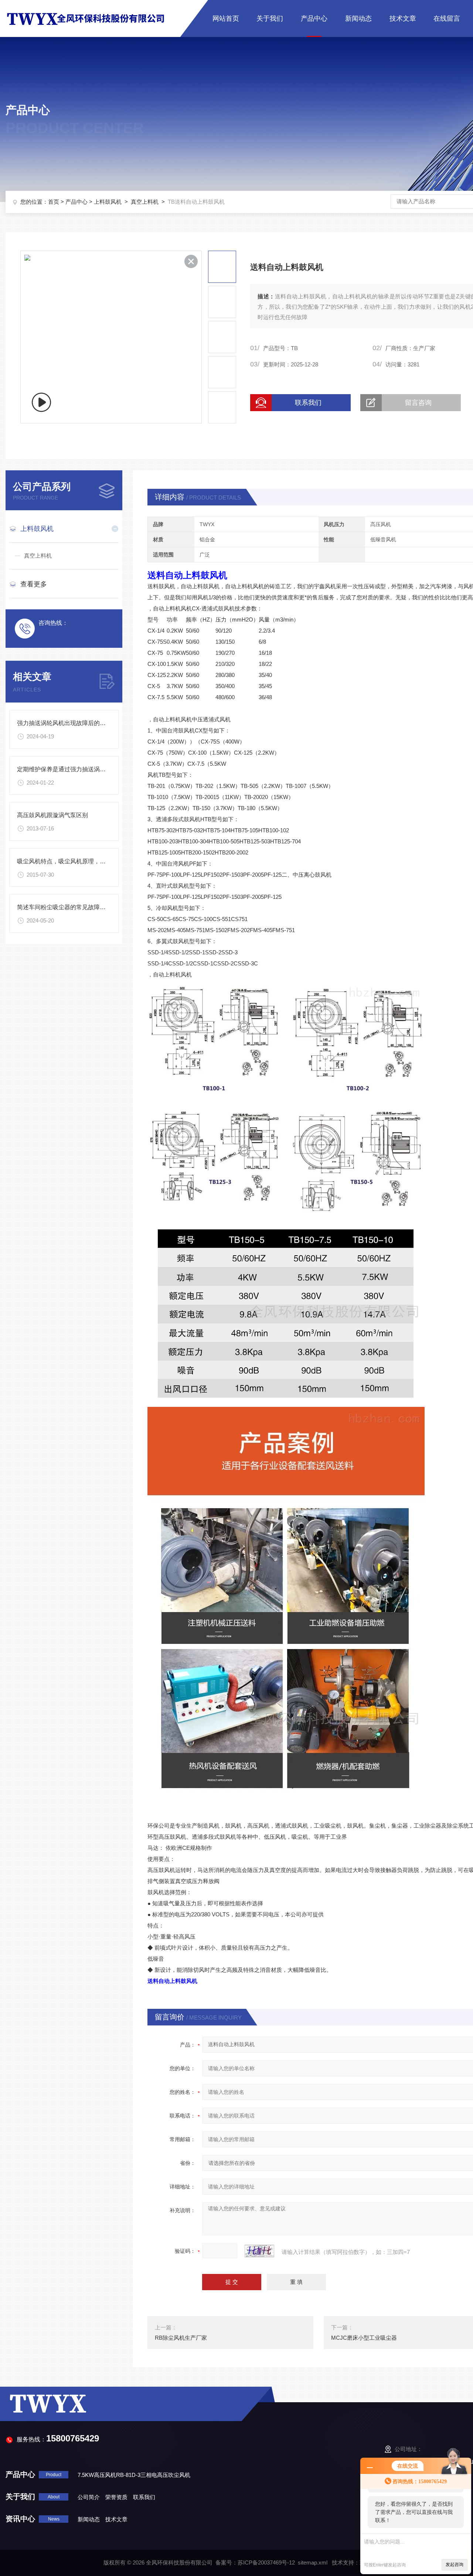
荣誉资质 (116, 2497)
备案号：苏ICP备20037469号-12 (255, 2563)
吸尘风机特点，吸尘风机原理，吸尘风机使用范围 (82, 861)
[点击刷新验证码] (259, 2251)
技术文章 (403, 18)
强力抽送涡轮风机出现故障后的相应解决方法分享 (82, 723)
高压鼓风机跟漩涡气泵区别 (52, 815)
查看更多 (34, 584)
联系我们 (308, 403)
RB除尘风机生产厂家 (181, 2338)
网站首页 (226, 18)
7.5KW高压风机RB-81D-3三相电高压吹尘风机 (134, 2475)
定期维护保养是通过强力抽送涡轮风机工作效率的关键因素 (94, 769)
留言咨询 (418, 403)
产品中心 (314, 18)
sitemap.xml (313, 2563)
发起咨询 (455, 2565)
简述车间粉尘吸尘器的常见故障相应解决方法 (76, 907)
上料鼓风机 (108, 202)
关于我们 (270, 18)
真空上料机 (145, 202)
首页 (54, 202)
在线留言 (447, 18)
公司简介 (89, 2497)
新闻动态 (358, 18)
